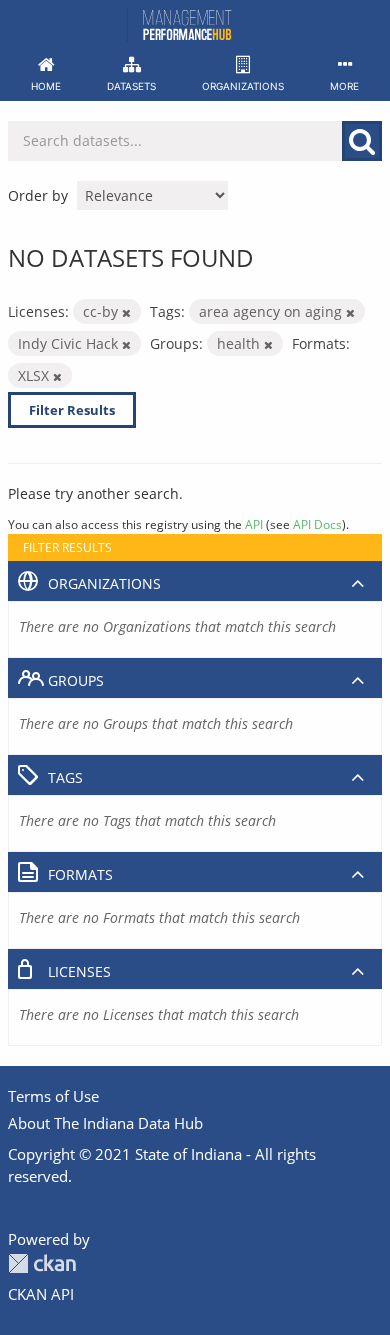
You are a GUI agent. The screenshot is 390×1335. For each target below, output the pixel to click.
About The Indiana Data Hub (105, 1123)
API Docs (317, 524)
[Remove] (126, 312)
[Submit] (362, 141)
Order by (38, 195)
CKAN (42, 1263)
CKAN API (41, 1294)
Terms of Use (53, 1096)
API (254, 524)
